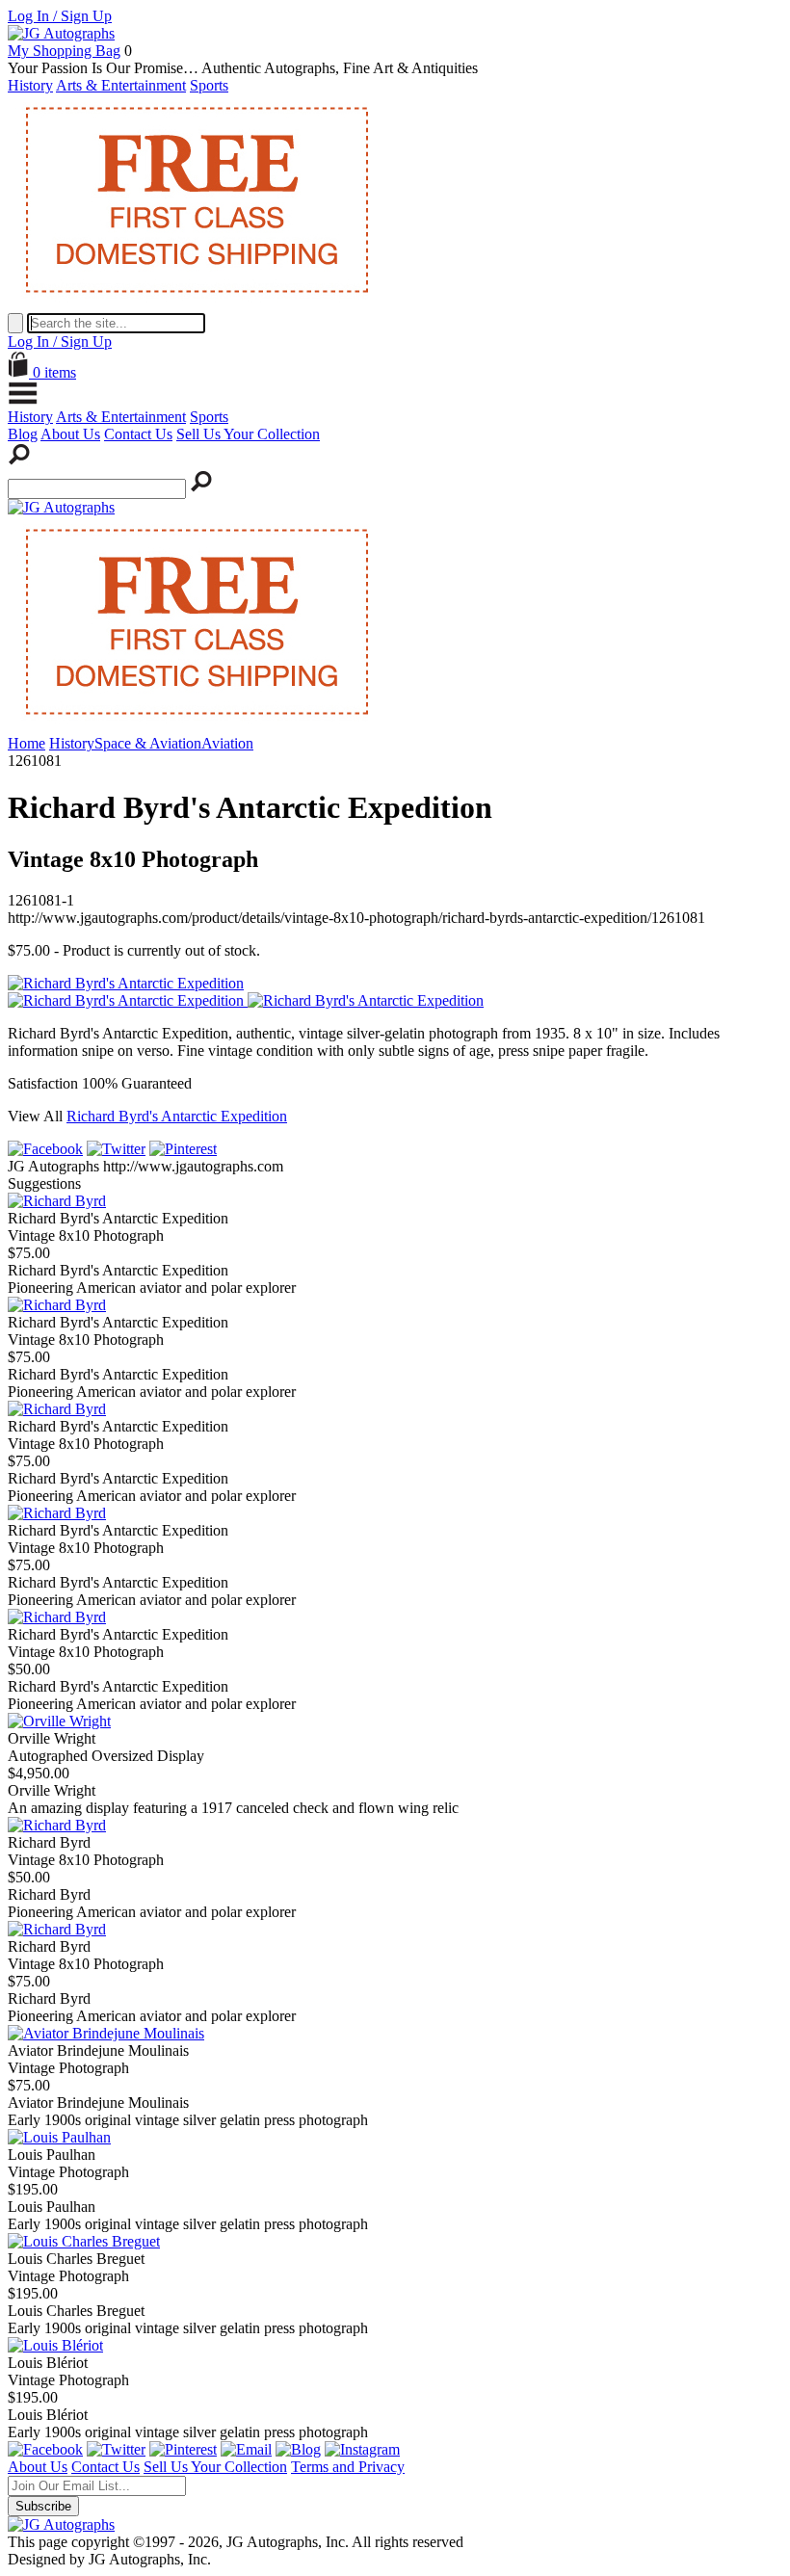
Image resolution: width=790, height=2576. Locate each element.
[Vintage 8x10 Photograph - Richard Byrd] (57, 1825)
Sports (209, 85)
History (30, 85)
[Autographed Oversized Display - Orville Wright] (59, 1721)
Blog (23, 434)
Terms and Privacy (348, 2467)
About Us (70, 434)
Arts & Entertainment (121, 85)
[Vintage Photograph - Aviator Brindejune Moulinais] (106, 2033)
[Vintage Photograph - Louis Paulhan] (59, 2137)
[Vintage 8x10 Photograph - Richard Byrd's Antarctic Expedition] (57, 1201)
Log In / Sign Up (60, 16)
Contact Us (138, 434)
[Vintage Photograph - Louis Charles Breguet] (84, 2241)
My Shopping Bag (64, 51)
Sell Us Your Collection (248, 434)
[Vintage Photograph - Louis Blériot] (55, 2345)
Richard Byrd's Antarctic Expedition (177, 1116)
